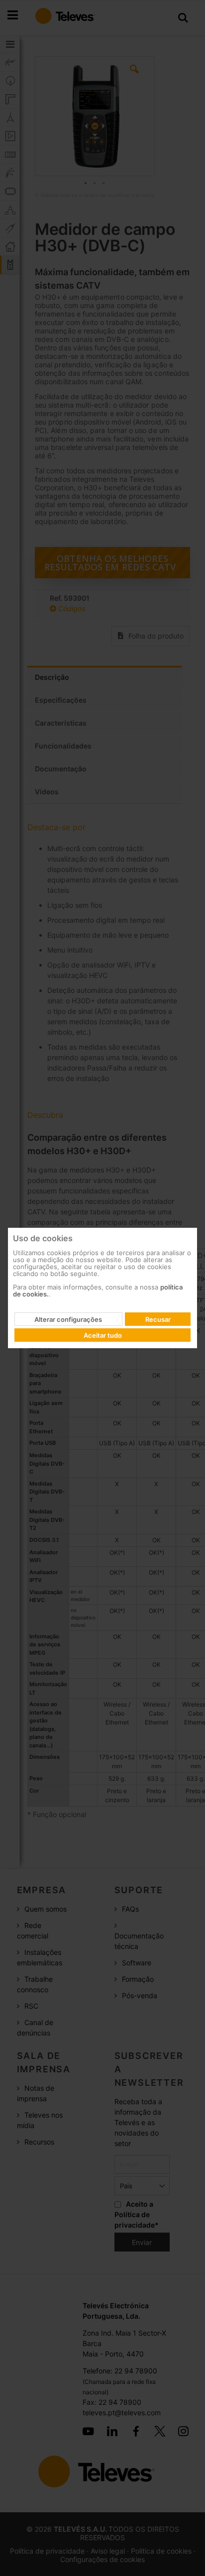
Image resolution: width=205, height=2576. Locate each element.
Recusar (158, 1319)
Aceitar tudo (103, 1335)
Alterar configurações (68, 1319)
